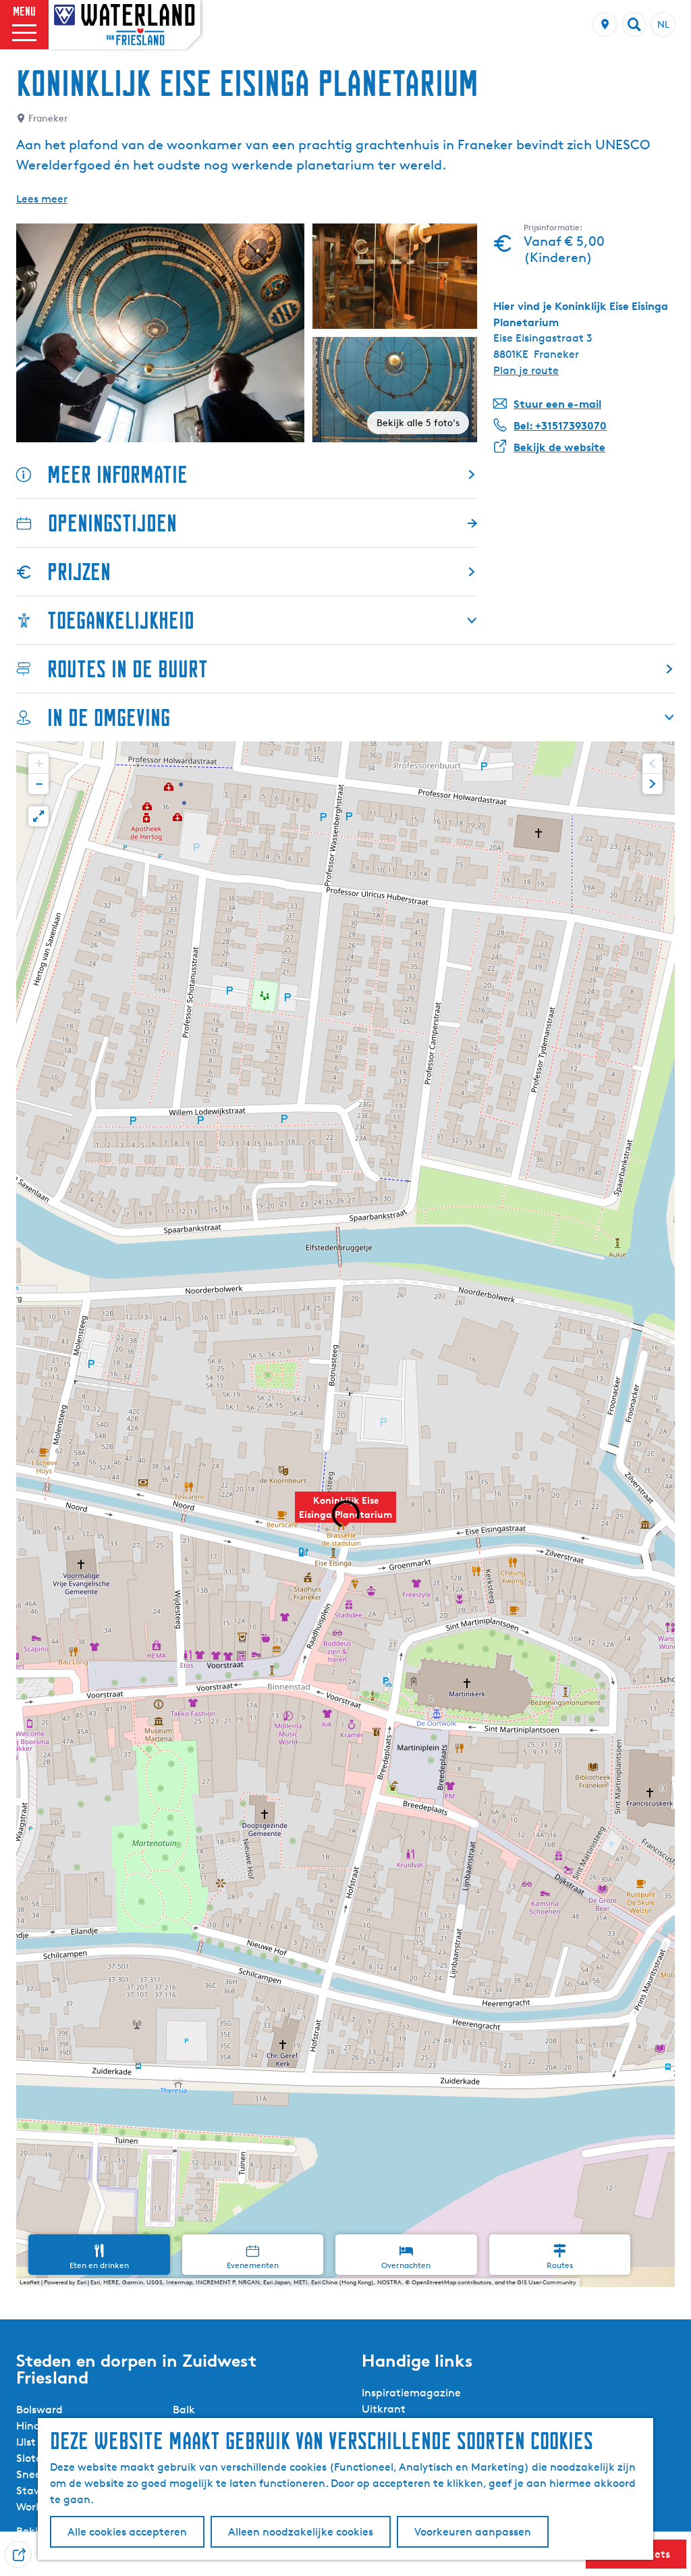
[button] (345, 1515)
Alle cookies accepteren (127, 2532)
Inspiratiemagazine (411, 2393)
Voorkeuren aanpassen (473, 2532)
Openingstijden (112, 523)
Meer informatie (117, 474)
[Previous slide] (653, 764)
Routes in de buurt (128, 669)
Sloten (32, 2458)
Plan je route (526, 370)
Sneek (32, 2474)
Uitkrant (384, 2409)
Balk (184, 2410)
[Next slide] (653, 784)
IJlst (26, 2442)
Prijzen (79, 572)
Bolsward (39, 2410)
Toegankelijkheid (121, 620)
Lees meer (42, 199)
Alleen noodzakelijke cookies (301, 2532)
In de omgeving (109, 717)
